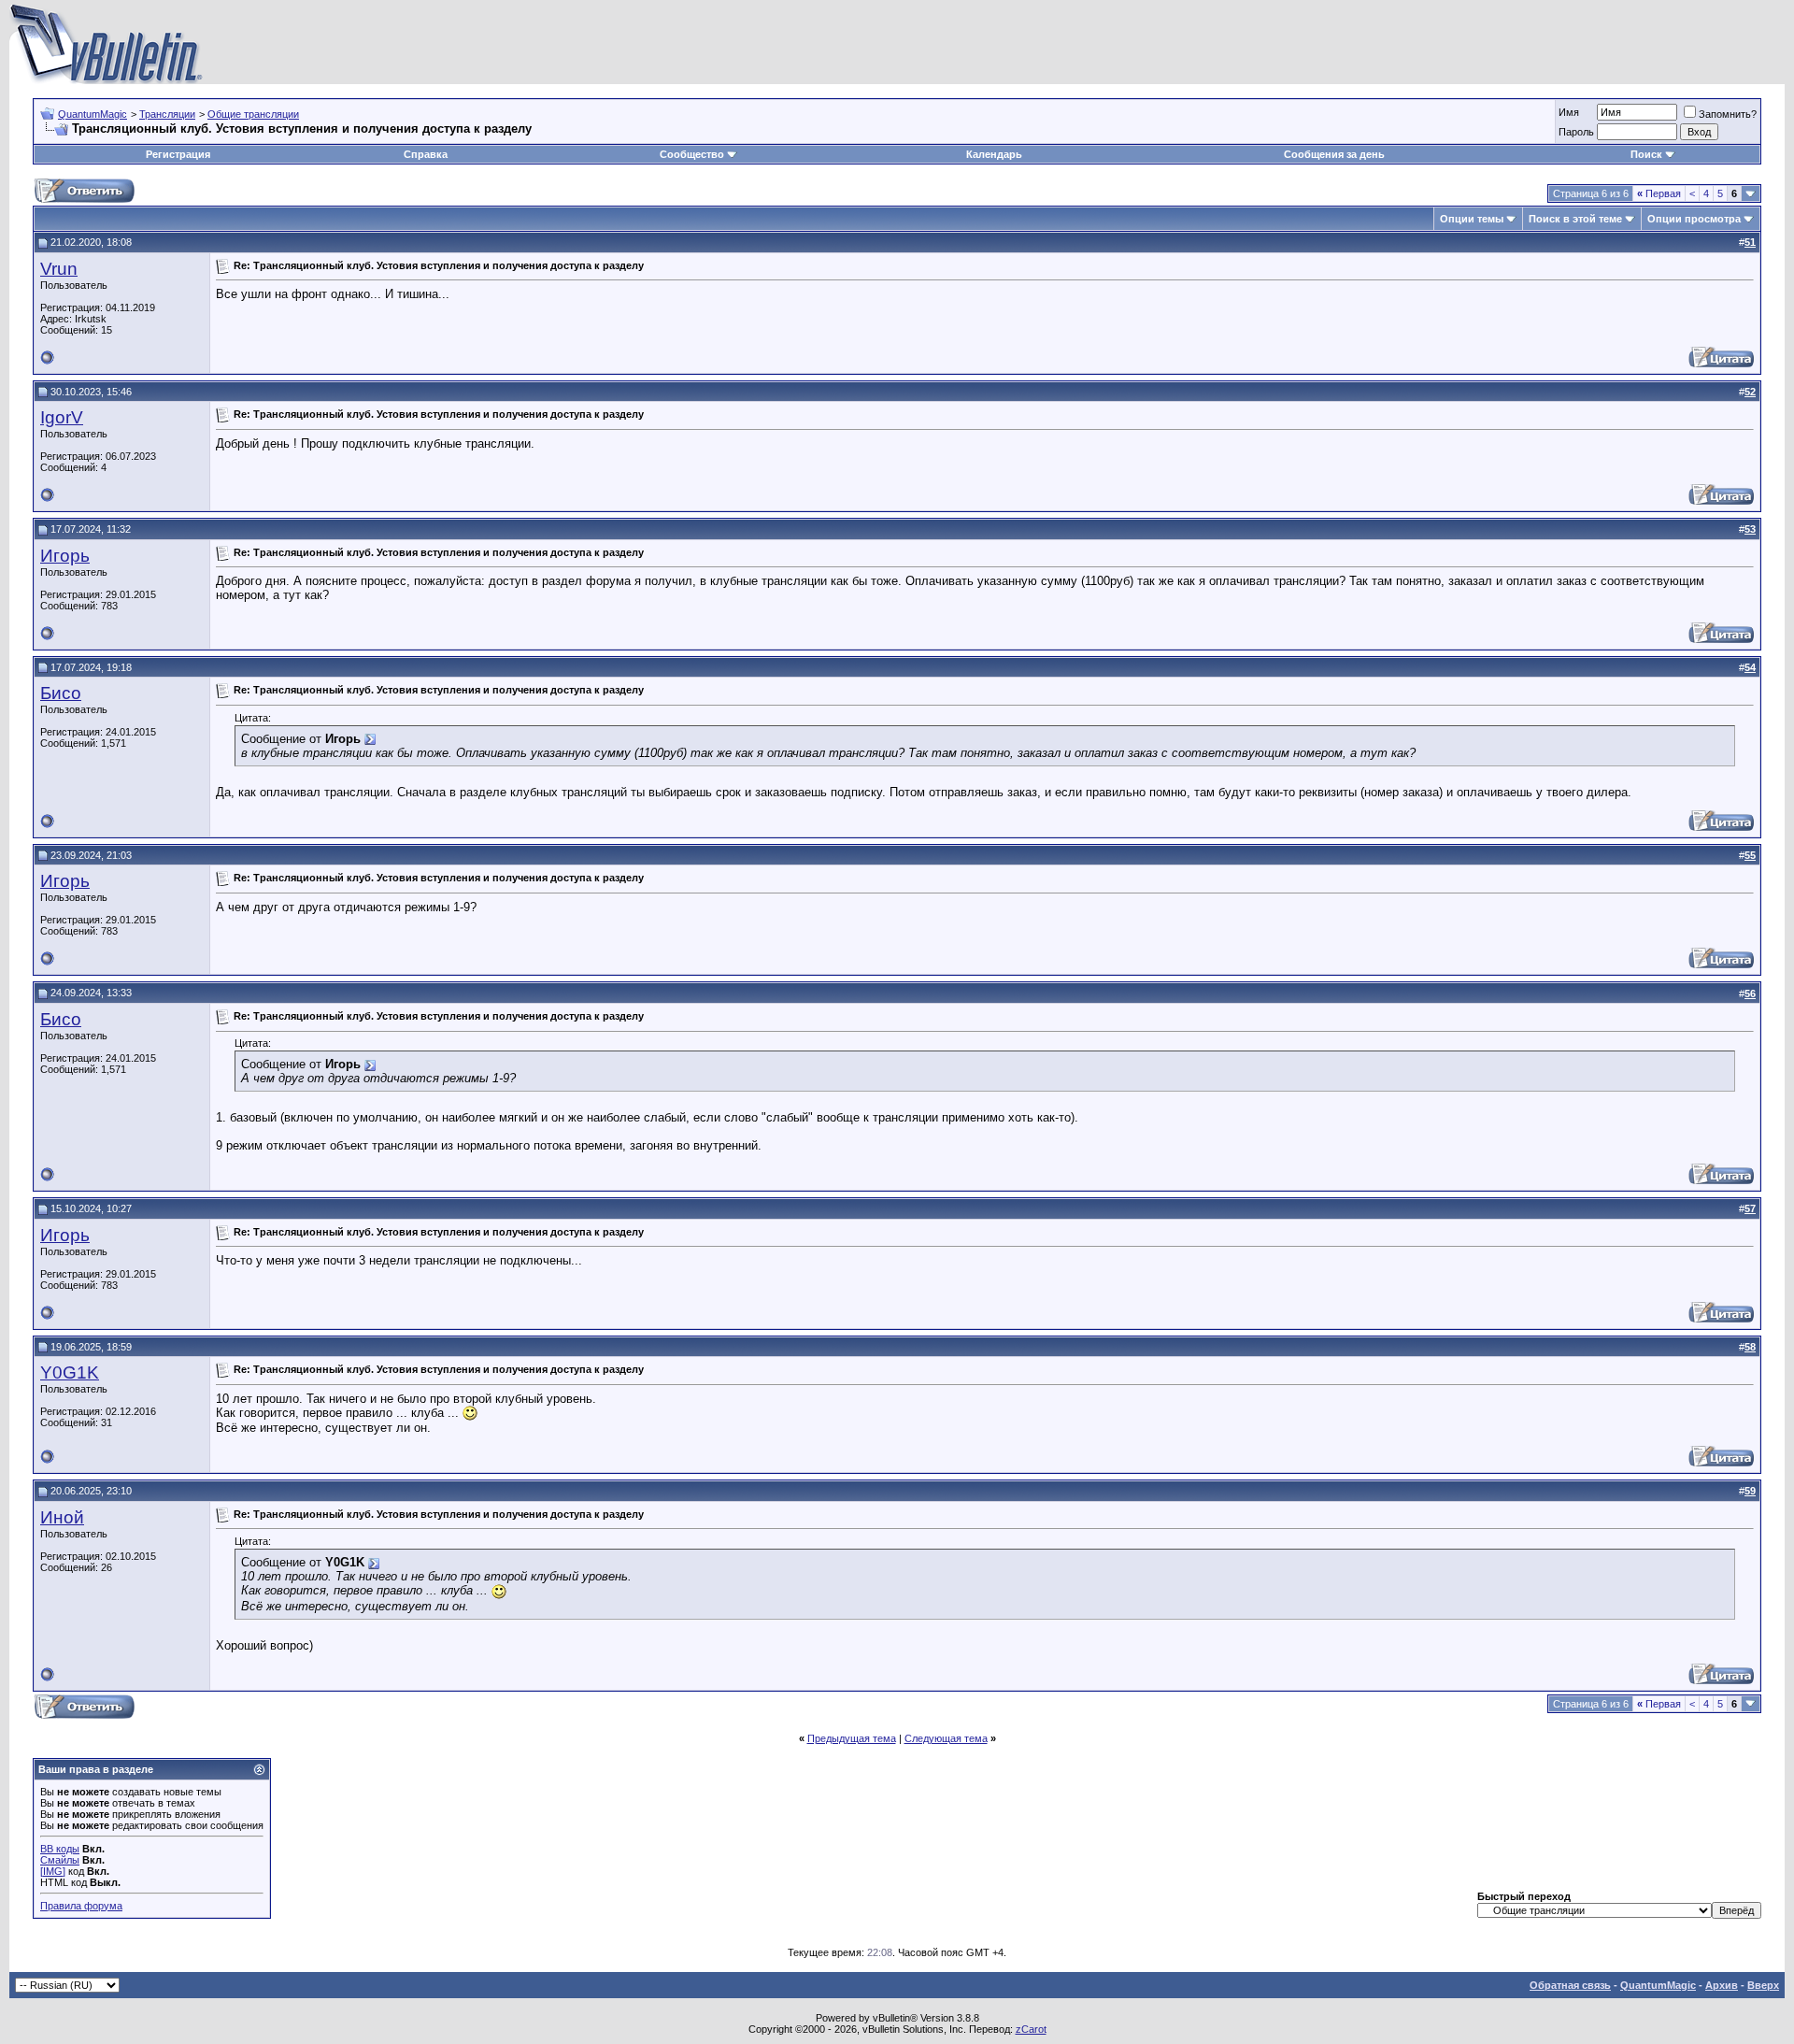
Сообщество (692, 154)
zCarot (1031, 2029)
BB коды (60, 1849)
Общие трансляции (253, 114)
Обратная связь (1570, 1985)
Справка (426, 154)
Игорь (65, 556)
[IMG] (53, 1871)
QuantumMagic (93, 114)
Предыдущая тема (852, 1738)
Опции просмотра (1694, 219)
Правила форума (81, 1906)
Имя (1569, 112)
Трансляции (167, 114)
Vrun (59, 269)
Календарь (994, 154)
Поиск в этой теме (1575, 219)
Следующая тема (946, 1738)
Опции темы (1472, 219)
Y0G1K (70, 1372)
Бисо (61, 693)
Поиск (1646, 154)
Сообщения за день (1334, 154)
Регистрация (178, 154)
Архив (1722, 1985)
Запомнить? (1728, 114)
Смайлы (60, 1860)
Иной (62, 1517)
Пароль (1576, 132)
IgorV (62, 417)
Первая (1659, 193)
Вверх (1763, 1985)
